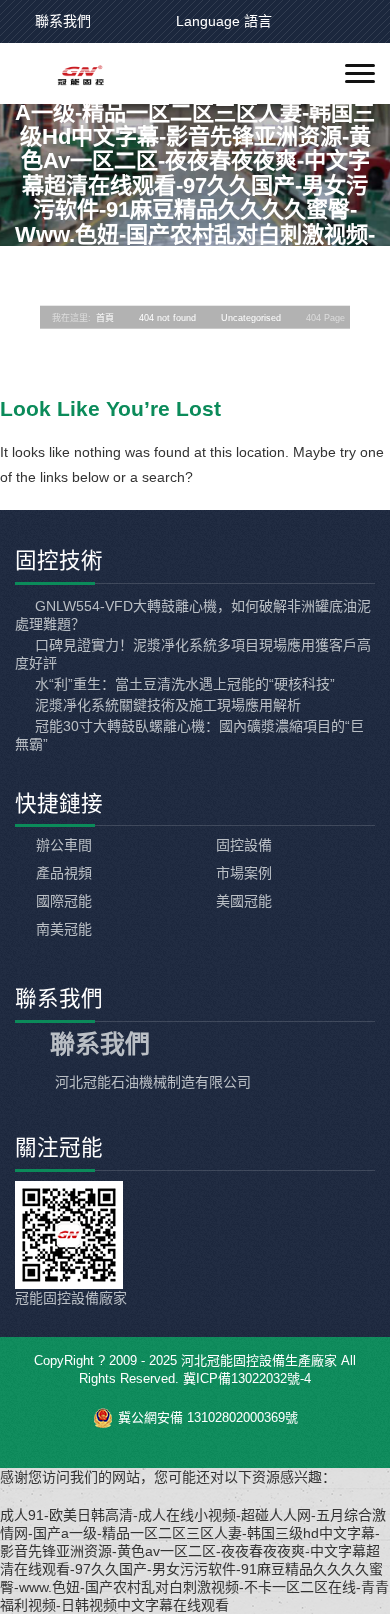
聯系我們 (63, 21)
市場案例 (244, 873)
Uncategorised (251, 317)
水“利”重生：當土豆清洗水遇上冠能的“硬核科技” (183, 684)
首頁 (105, 317)
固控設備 (244, 845)
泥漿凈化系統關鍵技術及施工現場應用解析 (166, 705)
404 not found (167, 317)
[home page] (67, 74)
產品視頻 (64, 873)
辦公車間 (64, 845)
